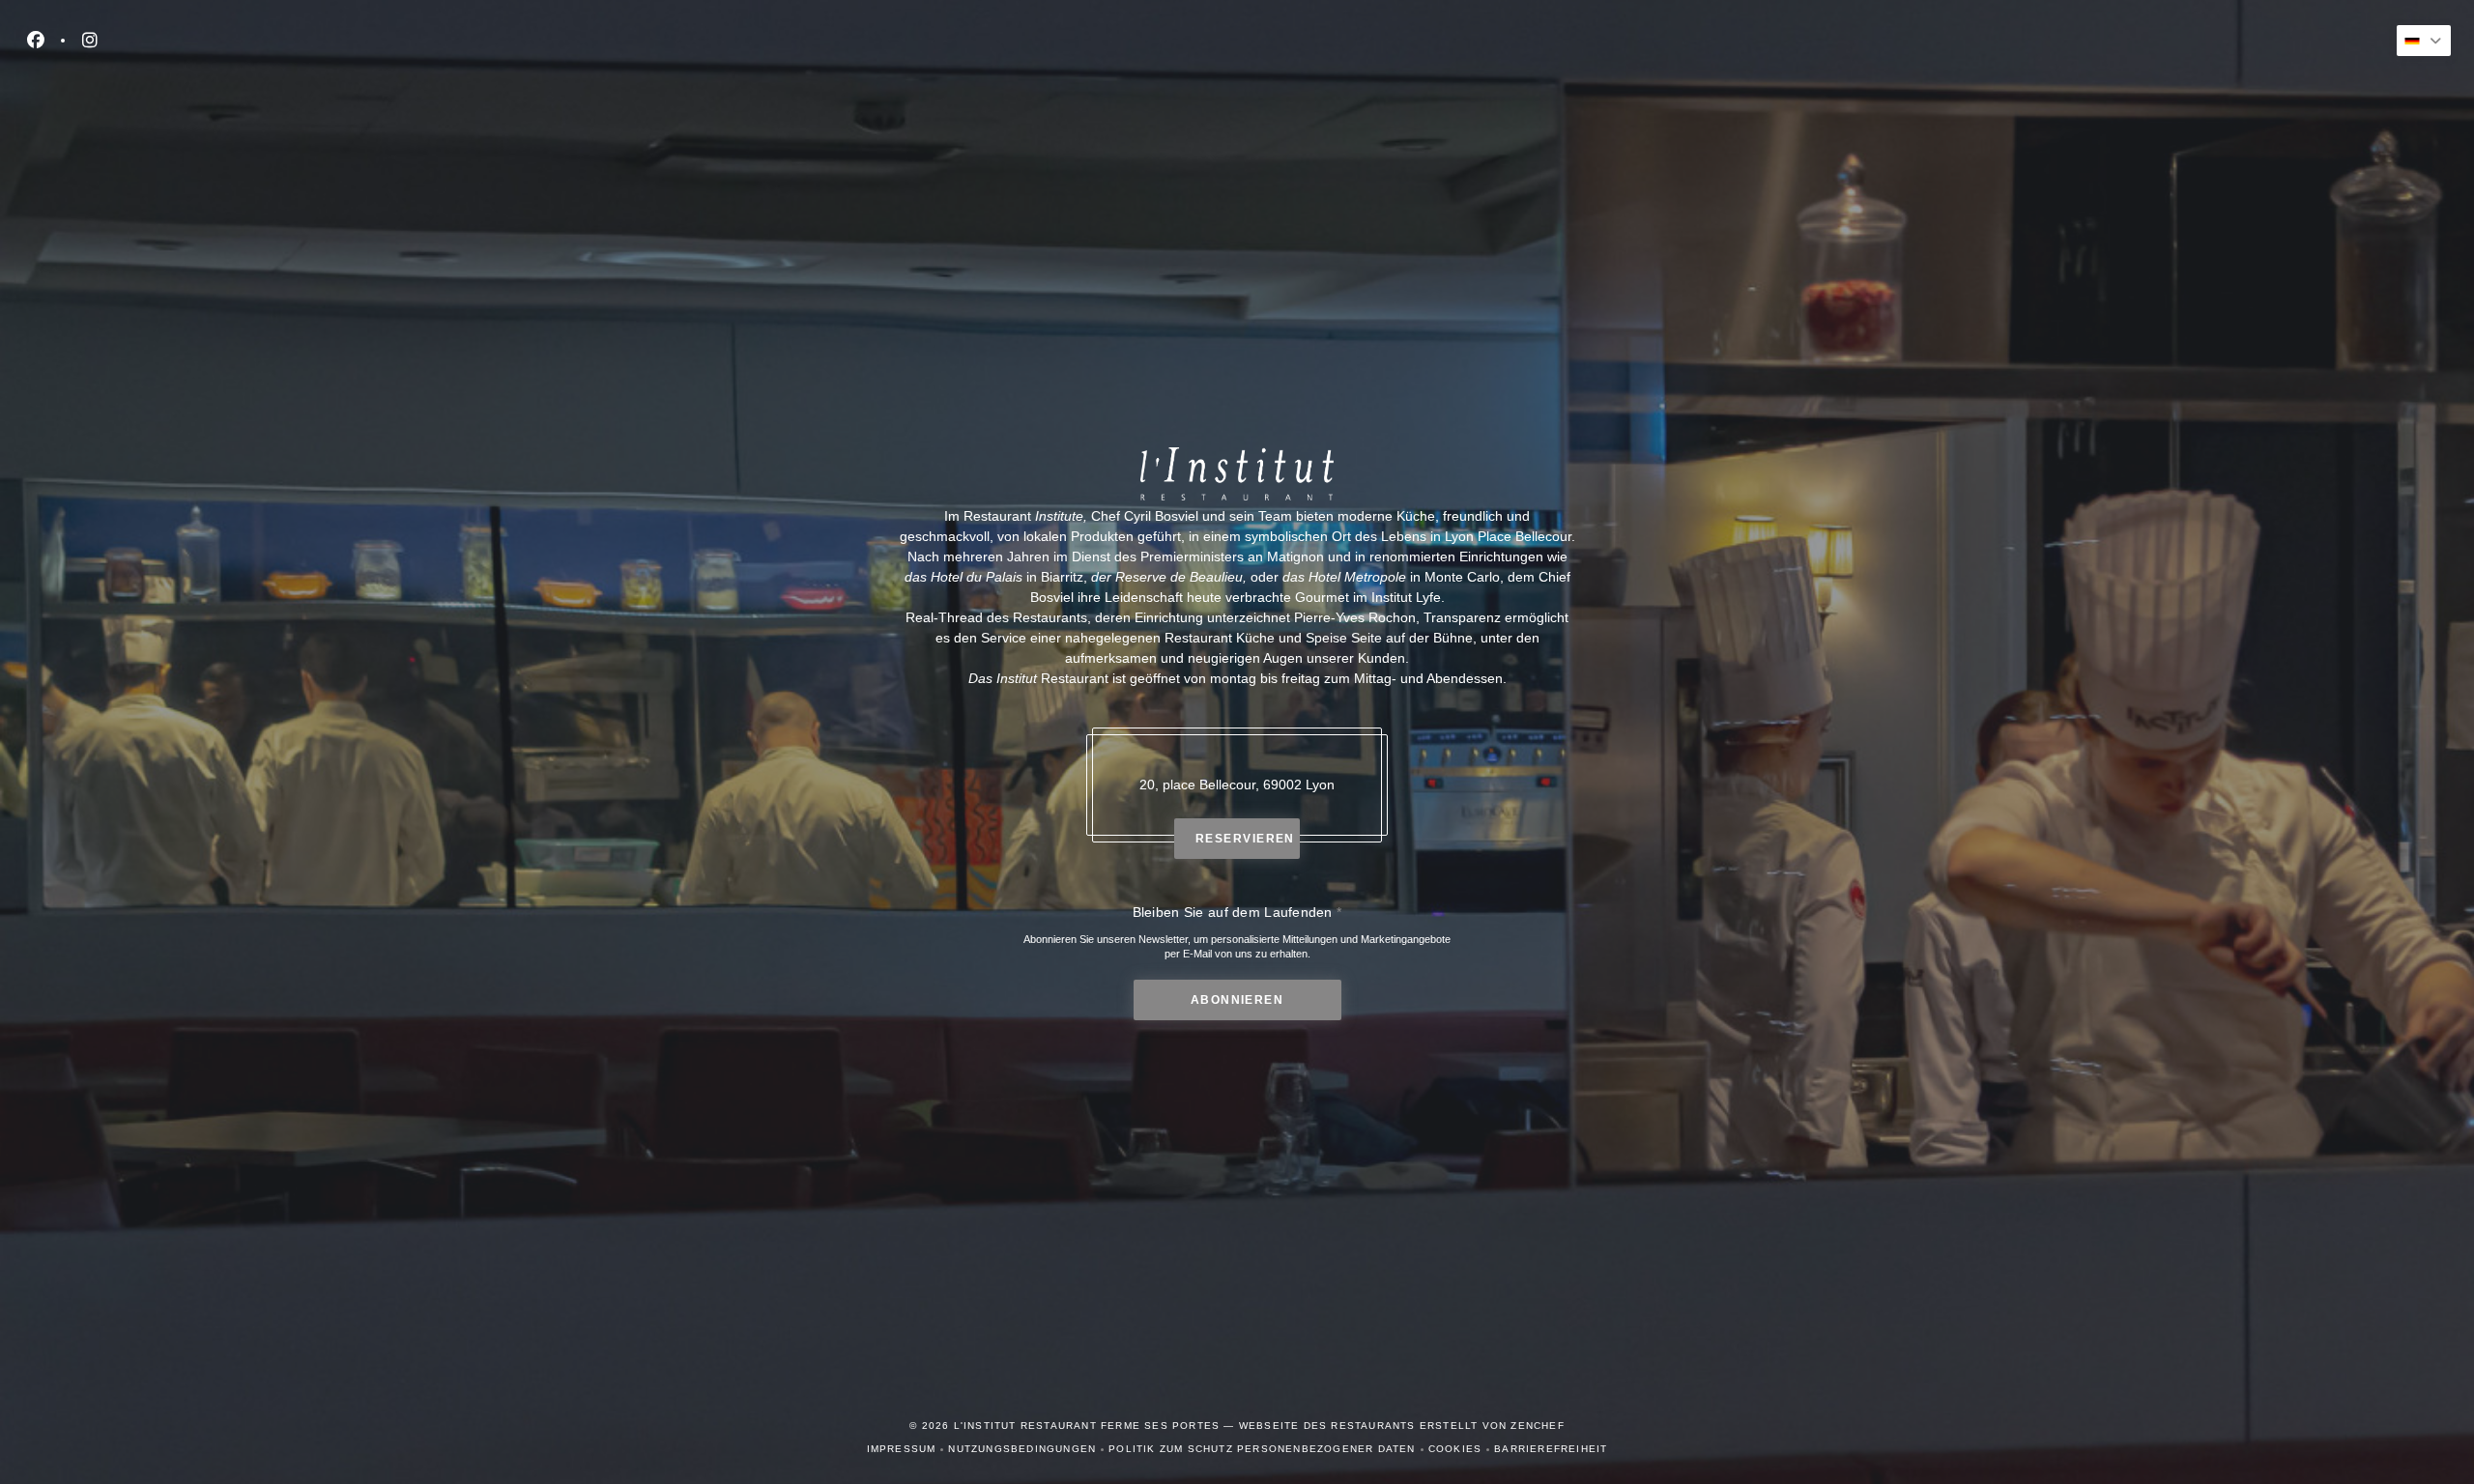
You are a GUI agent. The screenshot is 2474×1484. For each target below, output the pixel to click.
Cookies (1461, 1452)
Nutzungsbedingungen (1028, 1452)
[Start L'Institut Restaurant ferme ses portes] (1237, 496)
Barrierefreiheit (1551, 1452)
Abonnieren (1237, 1000)
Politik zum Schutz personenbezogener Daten (1268, 1452)
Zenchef (1537, 1426)
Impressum (908, 1452)
